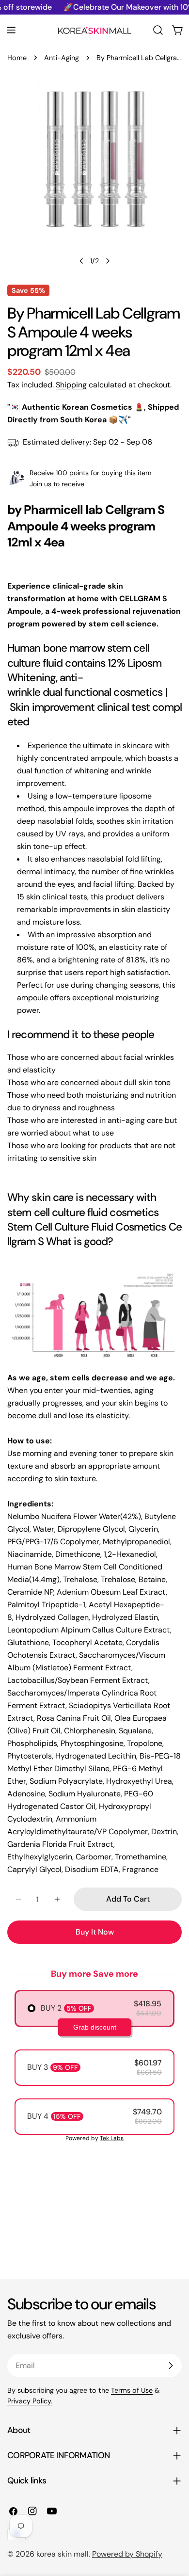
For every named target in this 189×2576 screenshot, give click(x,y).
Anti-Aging (62, 58)
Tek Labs (112, 2138)
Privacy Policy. (30, 2401)
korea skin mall (63, 2554)
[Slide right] (108, 261)
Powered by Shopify (127, 2554)
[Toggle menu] (11, 30)
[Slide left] (81, 261)
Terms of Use (132, 2390)
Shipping (71, 385)
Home (17, 58)
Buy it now (95, 1932)
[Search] (158, 30)
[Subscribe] (171, 2366)
